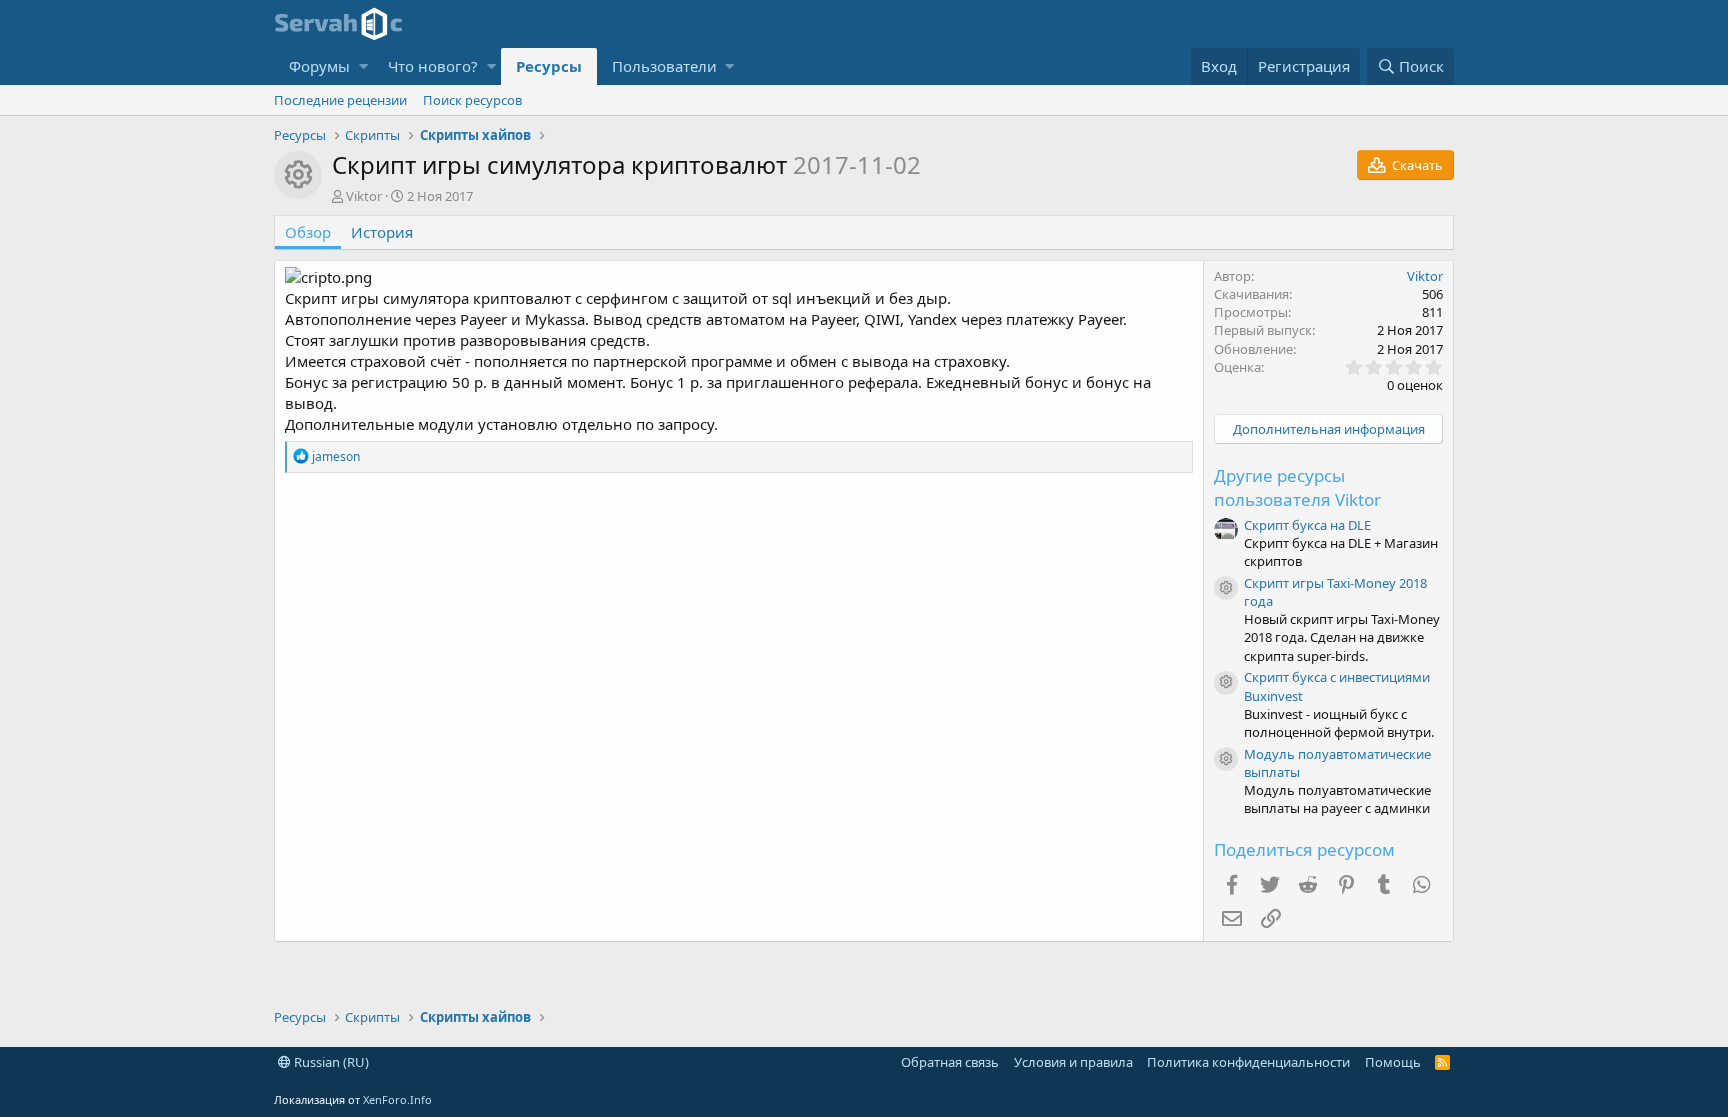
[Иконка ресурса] (1226, 588)
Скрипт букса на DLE (1307, 525)
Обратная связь (950, 1062)
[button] (363, 66)
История (382, 232)
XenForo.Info (397, 1099)
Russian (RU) (330, 1062)
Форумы (319, 66)
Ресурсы (549, 66)
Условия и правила (1073, 1062)
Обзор (308, 232)
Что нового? (433, 66)
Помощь (1393, 1062)
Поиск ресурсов (472, 100)
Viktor (364, 196)
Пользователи (664, 66)
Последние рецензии (340, 100)
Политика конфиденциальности (1248, 1062)
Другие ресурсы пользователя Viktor (1297, 487)
